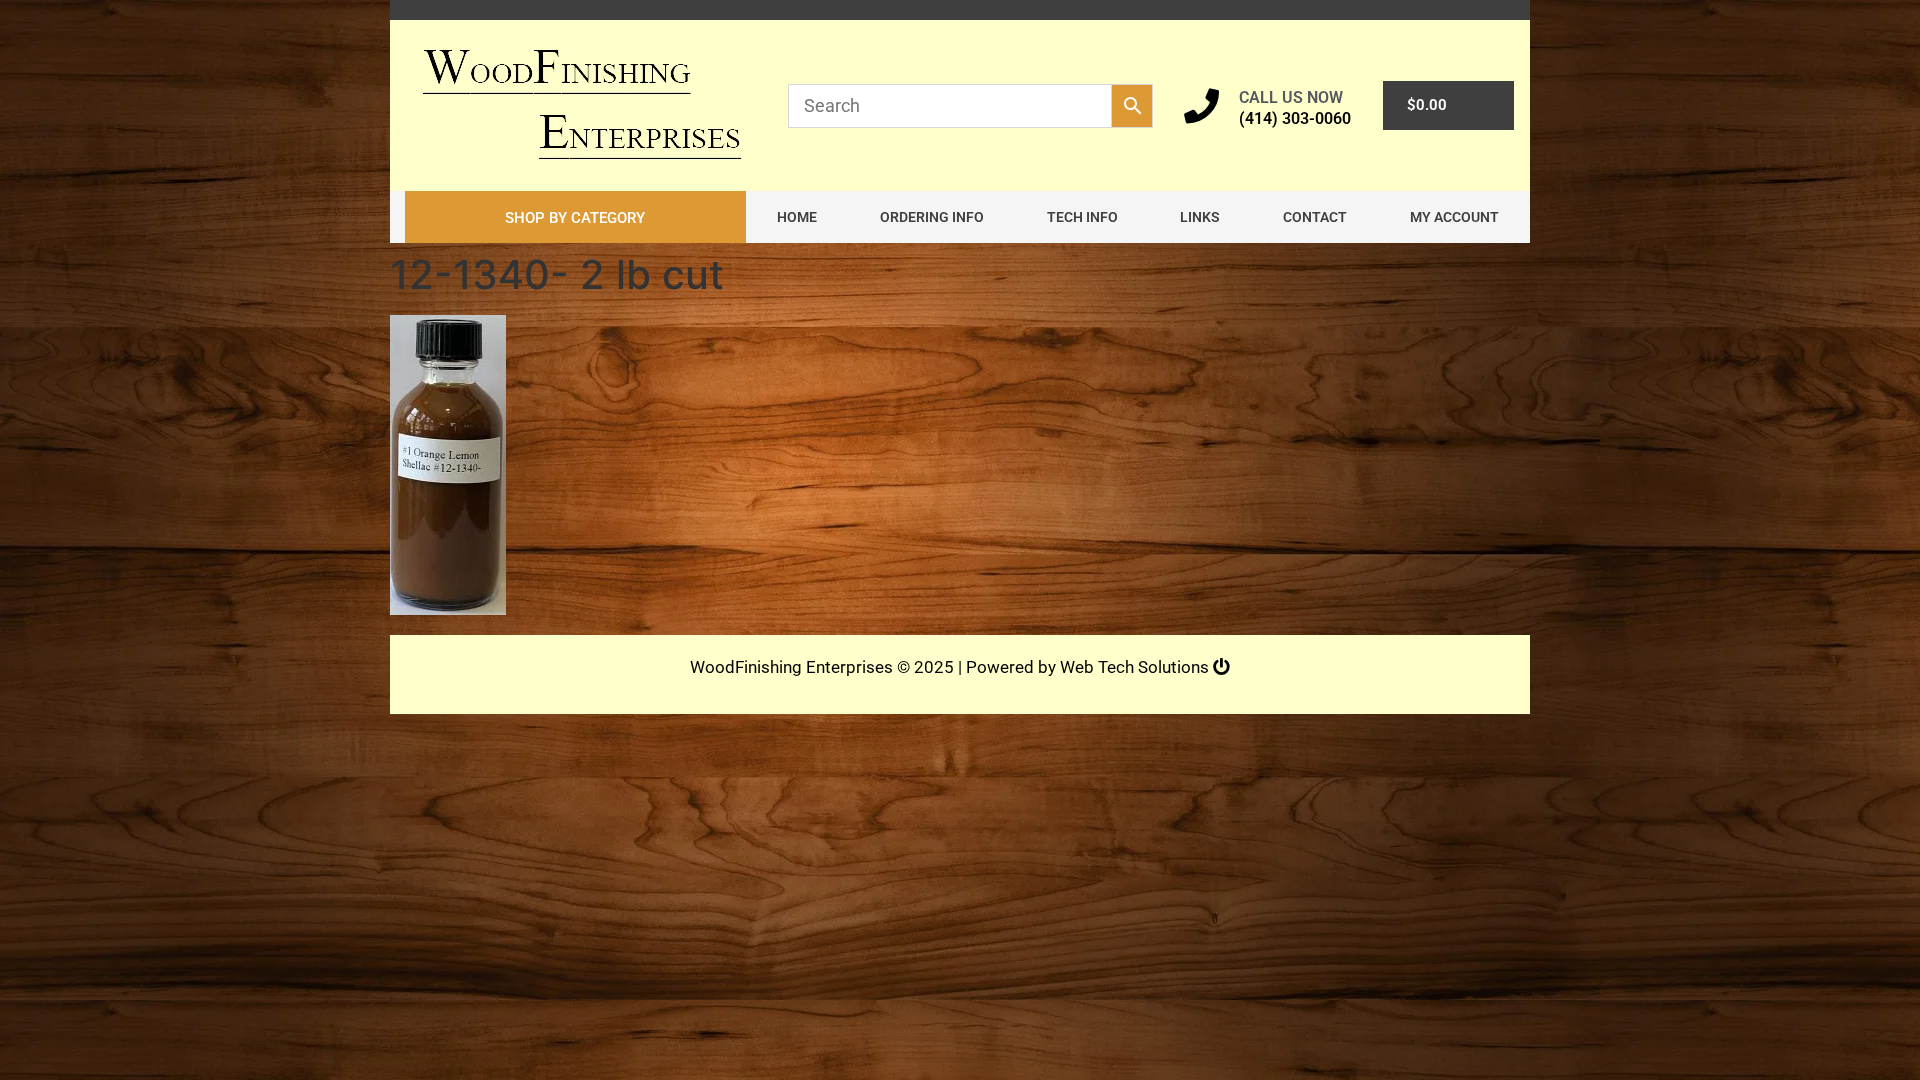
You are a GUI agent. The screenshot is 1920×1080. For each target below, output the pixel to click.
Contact (1315, 217)
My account (1454, 217)
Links (1200, 217)
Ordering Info (932, 217)
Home (797, 217)
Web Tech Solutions (1136, 667)
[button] (575, 217)
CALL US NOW (1291, 97)
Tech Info (1082, 217)
